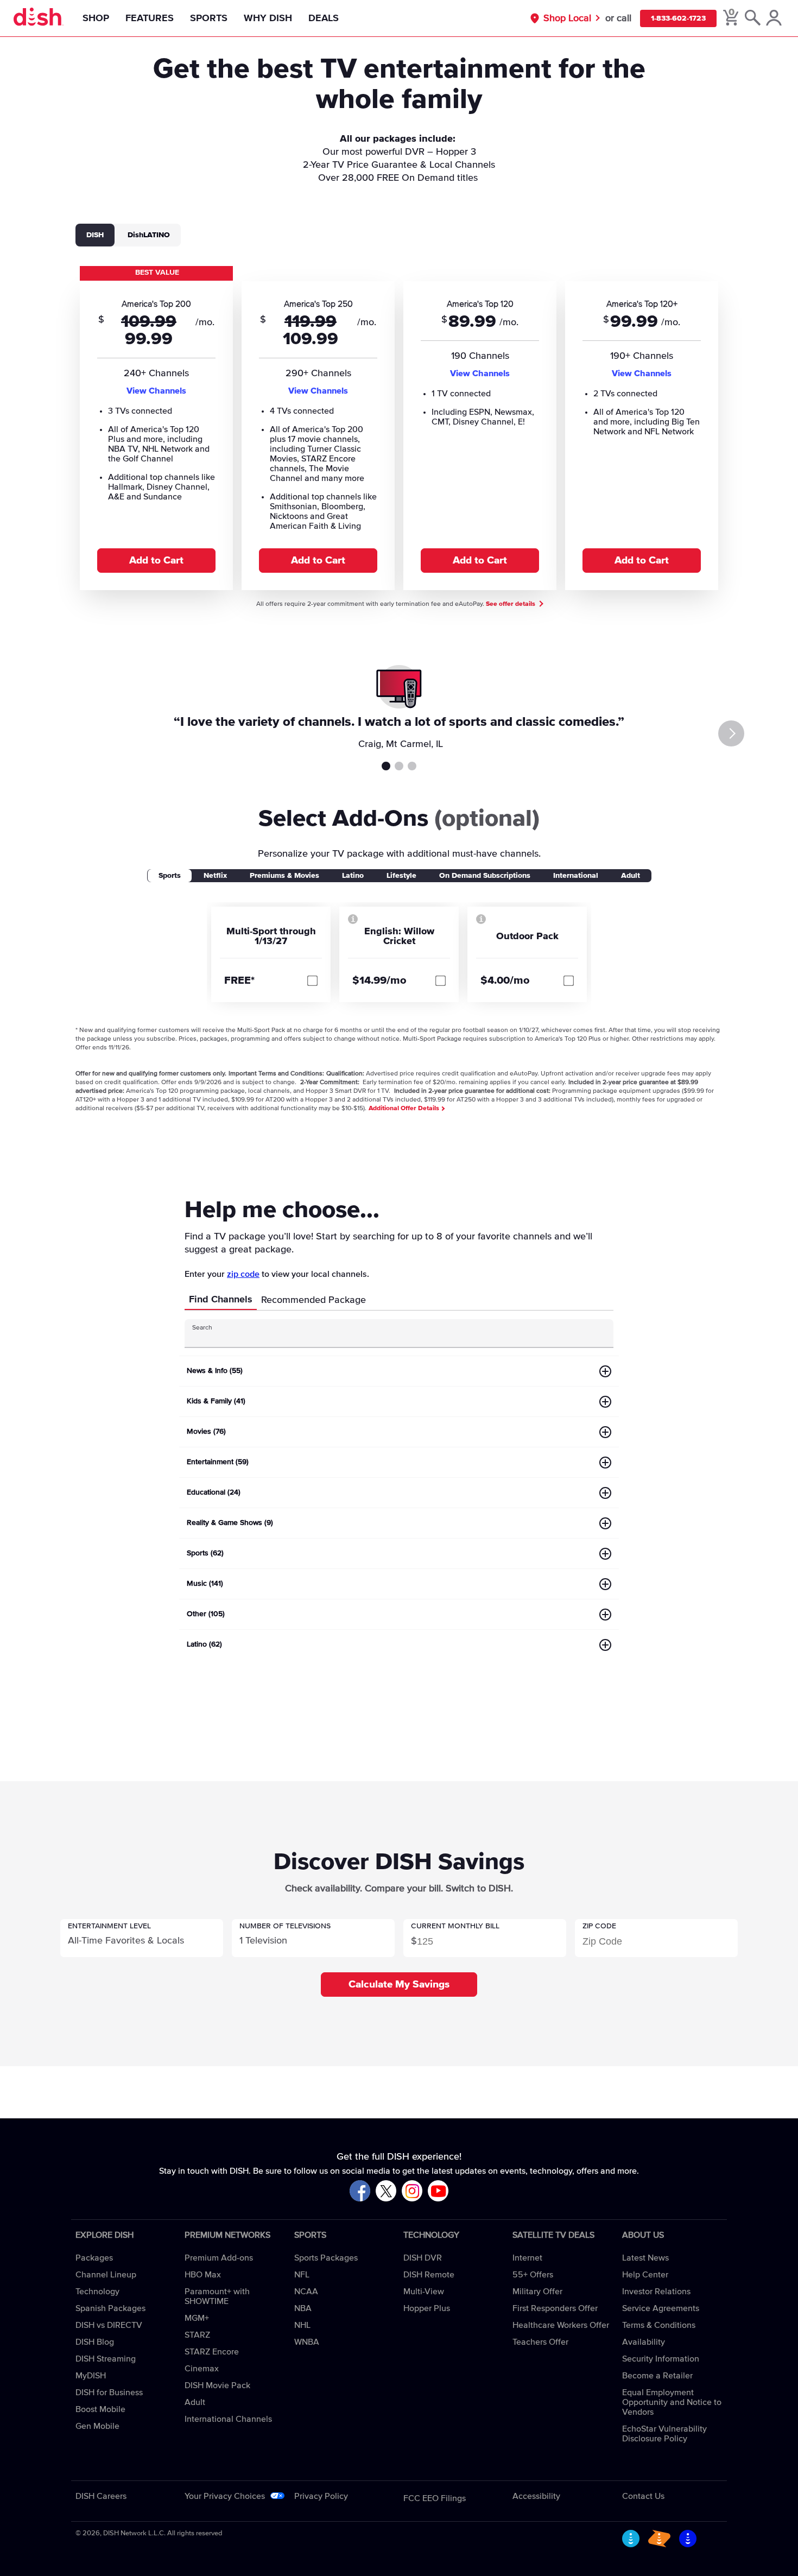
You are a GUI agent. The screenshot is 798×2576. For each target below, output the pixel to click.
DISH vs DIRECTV (109, 2325)
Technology (97, 2292)
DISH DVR (423, 2258)
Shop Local (567, 18)
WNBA (307, 2342)
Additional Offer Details (405, 1109)
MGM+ (197, 2318)
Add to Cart (156, 561)
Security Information (661, 2359)
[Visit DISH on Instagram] (412, 2191)
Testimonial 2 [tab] (399, 766)
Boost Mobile (100, 2409)
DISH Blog (95, 2342)
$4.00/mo (505, 980)
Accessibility (536, 2496)
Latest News (645, 2258)
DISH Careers (101, 2496)
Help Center (645, 2275)
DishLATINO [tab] (149, 235)
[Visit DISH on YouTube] (438, 2191)
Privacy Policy (321, 2496)
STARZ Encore (212, 2352)
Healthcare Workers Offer (561, 2325)
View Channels (156, 391)
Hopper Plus (427, 2308)
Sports (209, 18)
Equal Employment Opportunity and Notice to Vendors (672, 2402)
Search (202, 1328)
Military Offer (537, 2292)
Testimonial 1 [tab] (386, 766)
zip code (243, 1274)
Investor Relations (656, 2292)
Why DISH (268, 18)
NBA (303, 2308)
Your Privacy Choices (225, 2496)
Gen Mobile (97, 2426)
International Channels (228, 2419)
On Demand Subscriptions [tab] (485, 876)
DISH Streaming (106, 2359)
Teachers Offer (540, 2342)
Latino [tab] (353, 876)
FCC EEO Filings (435, 2498)
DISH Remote (429, 2275)
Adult (195, 2402)
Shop (96, 18)
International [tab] (576, 876)
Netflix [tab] (215, 876)
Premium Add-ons (219, 2258)
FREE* (239, 980)
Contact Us (643, 2496)
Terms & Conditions (659, 2325)
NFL (302, 2275)
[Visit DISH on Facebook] (360, 2191)
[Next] (731, 733)
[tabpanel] (399, 427)
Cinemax (202, 2369)
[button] (142, 1938)
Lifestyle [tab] (401, 876)
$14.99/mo (379, 980)
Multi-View (424, 2292)
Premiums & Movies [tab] (284, 876)
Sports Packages (326, 2258)
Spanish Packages (110, 2308)
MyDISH (91, 2376)
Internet (527, 2258)
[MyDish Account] (774, 18)
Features (150, 18)
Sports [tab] (170, 876)
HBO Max (203, 2275)
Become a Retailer (657, 2376)
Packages (94, 2258)
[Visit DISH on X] (386, 2191)
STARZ (197, 2335)
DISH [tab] (95, 235)
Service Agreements (661, 2308)
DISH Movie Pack (217, 2385)
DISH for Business (109, 2393)
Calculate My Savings (399, 1985)
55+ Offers (533, 2275)
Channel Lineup (106, 2275)
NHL (302, 2325)
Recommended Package (313, 1300)
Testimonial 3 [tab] (412, 766)
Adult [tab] (631, 876)
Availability (644, 2342)
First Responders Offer (555, 2308)
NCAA (306, 2292)
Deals (324, 18)
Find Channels (221, 1300)
